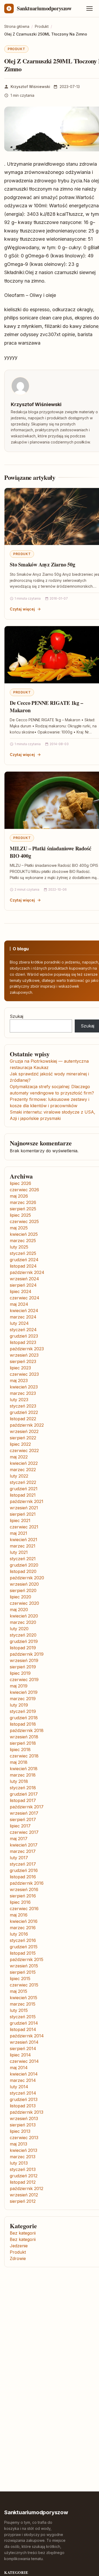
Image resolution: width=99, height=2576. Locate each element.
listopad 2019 (23, 1648)
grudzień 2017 (24, 1794)
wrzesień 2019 (24, 1660)
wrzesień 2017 (24, 1813)
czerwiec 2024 (25, 1298)
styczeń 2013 (23, 2169)
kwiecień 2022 (24, 1463)
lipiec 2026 (20, 1183)
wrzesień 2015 (24, 1966)
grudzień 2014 (24, 2023)
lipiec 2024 (21, 1291)
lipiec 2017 (20, 1826)
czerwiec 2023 (24, 1374)
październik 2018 (27, 1730)
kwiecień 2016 (24, 1921)
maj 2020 (19, 1610)
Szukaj (16, 1016)
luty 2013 (19, 2163)
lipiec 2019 (20, 1673)
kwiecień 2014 (24, 2074)
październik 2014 (27, 2036)
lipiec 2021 (20, 1520)
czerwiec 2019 (24, 1680)
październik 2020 (27, 1578)
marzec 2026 (23, 1202)
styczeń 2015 (23, 2017)
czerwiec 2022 (24, 1450)
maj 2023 (19, 1381)
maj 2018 (19, 1762)
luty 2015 (19, 2010)
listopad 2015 (23, 1953)
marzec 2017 (23, 1851)
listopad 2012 (23, 2182)
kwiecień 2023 (24, 1387)
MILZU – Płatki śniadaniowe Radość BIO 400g (50, 852)
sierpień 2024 (23, 1285)
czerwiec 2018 (24, 1756)
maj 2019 (19, 1686)
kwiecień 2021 (23, 1540)
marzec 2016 (23, 1928)
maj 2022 (19, 1457)
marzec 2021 (23, 1546)
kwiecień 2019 (24, 1692)
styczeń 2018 (23, 1788)
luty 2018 (19, 1781)
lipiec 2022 (20, 1444)
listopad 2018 (23, 1724)
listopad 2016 (23, 1877)
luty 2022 (19, 1476)
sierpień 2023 (23, 1361)
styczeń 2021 (23, 1559)
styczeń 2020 (23, 1635)
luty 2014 (19, 2087)
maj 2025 (19, 1228)
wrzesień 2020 (24, 1584)
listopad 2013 (23, 2106)
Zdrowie (18, 2258)
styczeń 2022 (23, 1482)
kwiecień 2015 (23, 1998)
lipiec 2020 (20, 1597)
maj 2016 (19, 1915)
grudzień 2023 (24, 1336)
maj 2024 (19, 1304)
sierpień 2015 (23, 1972)
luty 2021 (19, 1552)
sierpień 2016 (23, 1896)
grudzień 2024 (24, 1260)
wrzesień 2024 (24, 1279)
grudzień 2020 (24, 1565)
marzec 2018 (23, 1775)
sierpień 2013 (23, 2125)
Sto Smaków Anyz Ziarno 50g (43, 564)
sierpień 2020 (23, 1590)
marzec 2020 (23, 1622)
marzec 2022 (23, 1470)
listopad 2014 (23, 2029)
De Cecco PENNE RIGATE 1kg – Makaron (46, 707)
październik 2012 (27, 2188)
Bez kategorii (23, 2233)
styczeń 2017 (23, 1864)
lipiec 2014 (20, 2055)
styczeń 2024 (23, 1330)
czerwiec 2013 (24, 2138)
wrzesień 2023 (24, 1355)
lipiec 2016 (20, 1902)
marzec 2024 (23, 1317)
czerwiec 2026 (24, 1190)
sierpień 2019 (23, 1667)
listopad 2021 (23, 1495)
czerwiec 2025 (24, 1221)
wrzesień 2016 (24, 1889)
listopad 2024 (23, 1266)
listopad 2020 (23, 1571)
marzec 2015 (23, 2004)
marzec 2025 (23, 1241)
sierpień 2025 (23, 1209)
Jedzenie (19, 2246)
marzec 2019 (23, 1699)
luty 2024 (19, 1323)
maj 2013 (18, 2144)
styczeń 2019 (23, 1711)
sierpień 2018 (23, 1743)
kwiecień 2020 (24, 1616)
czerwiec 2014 (24, 2061)
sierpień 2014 (23, 2049)
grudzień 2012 (24, 2176)
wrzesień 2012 (24, 2195)
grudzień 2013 (24, 2099)
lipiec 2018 (20, 1749)
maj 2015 (18, 1991)
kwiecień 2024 (24, 1311)
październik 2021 (27, 1501)
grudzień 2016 (24, 1870)
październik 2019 (27, 1654)
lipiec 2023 (20, 1368)
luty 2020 (19, 1629)
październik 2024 (27, 1272)
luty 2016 (19, 1934)
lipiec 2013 (20, 2131)
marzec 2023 (23, 1393)
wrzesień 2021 (24, 1508)
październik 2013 (27, 2112)
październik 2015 (27, 1959)
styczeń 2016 (23, 1940)
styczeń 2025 (23, 1253)
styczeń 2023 (23, 1406)
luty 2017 (19, 1858)
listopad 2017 (23, 1800)
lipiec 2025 (20, 1215)
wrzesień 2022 (24, 1431)
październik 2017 (27, 1807)
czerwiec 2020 (24, 1603)
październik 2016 (27, 1883)
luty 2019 (19, 1705)
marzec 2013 (23, 2157)
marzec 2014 (23, 2080)
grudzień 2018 (24, 1718)
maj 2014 (19, 2068)
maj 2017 (19, 1839)
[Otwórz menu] (89, 8)
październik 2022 (27, 1425)
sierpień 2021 (23, 1514)
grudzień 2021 (24, 1489)
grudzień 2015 (24, 1947)
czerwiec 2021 (24, 1527)
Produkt (16, 49)
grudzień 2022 (24, 1412)
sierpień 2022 (23, 1438)
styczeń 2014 (23, 2093)
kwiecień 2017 (24, 1845)
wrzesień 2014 (24, 2042)
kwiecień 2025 (24, 1234)
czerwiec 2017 (24, 1832)
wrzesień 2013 (24, 2118)
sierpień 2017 (23, 1819)
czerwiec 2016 (24, 1909)
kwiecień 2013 (23, 2150)
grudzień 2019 (24, 1641)
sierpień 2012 (23, 2201)
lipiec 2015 (20, 1979)
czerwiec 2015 (24, 1985)
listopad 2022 (23, 1419)
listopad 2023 (23, 1342)
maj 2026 (19, 1196)
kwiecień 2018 (24, 1769)
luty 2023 (19, 1400)
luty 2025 (19, 1247)
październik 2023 (27, 1349)
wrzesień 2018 (24, 1737)
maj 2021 (18, 1533)
